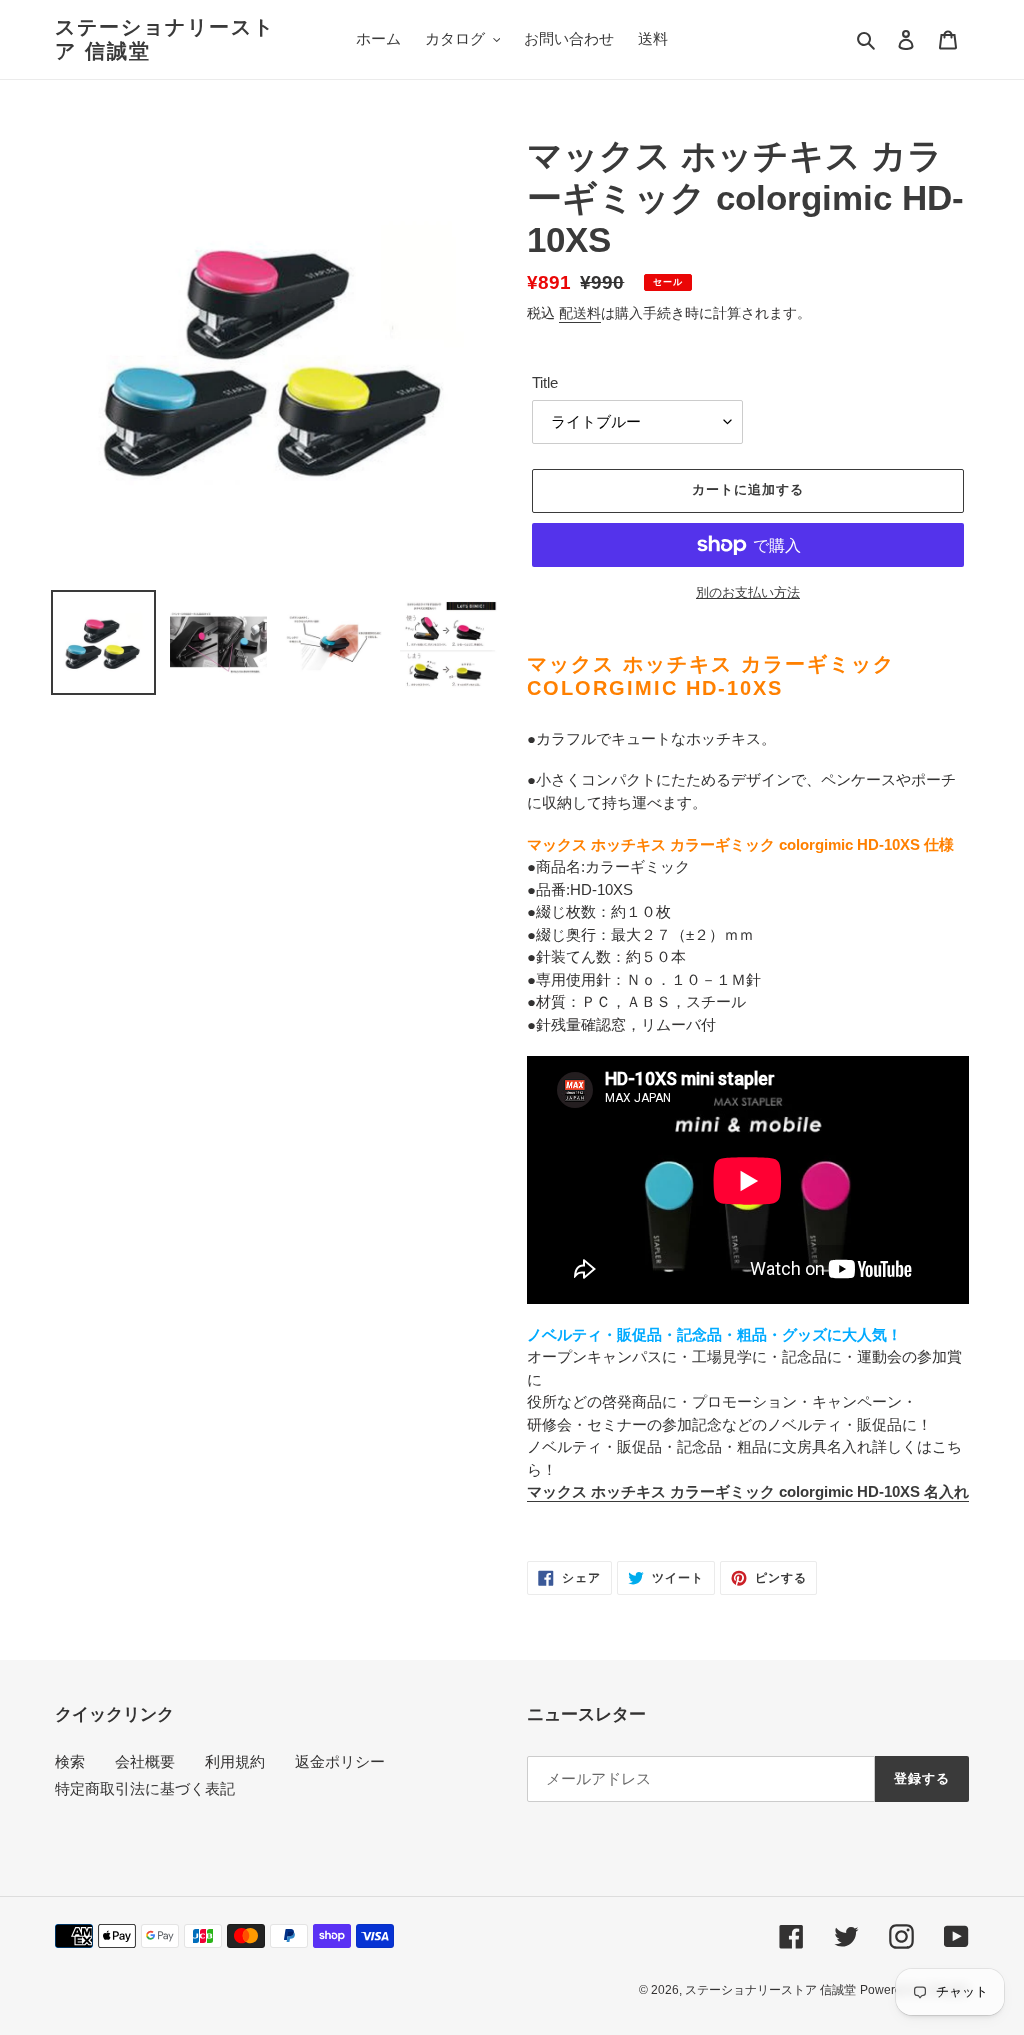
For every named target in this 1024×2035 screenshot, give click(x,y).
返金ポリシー (340, 1761)
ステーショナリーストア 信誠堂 (165, 39)
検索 (70, 1761)
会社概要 (145, 1761)
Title (545, 382)
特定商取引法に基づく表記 (145, 1788)
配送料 (580, 313)
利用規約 (235, 1761)
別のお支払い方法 (748, 592)
